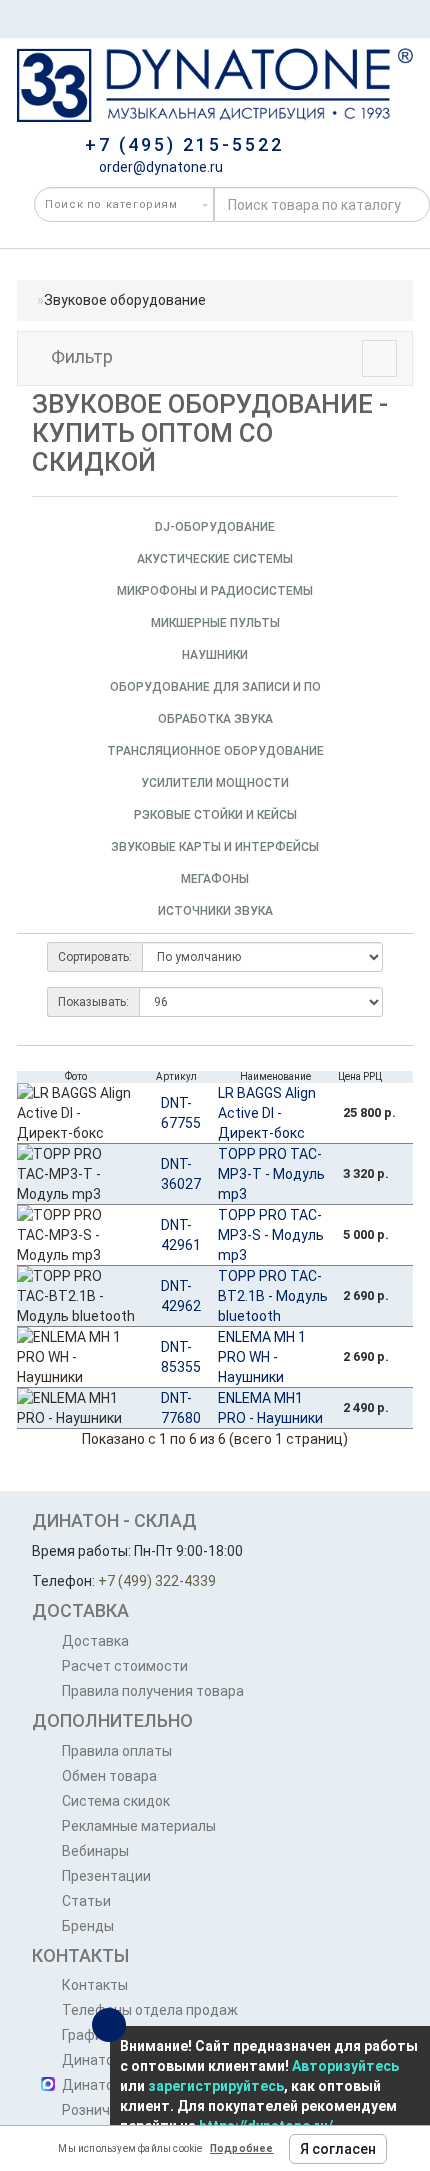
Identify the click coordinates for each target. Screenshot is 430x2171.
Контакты (95, 1985)
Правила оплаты (117, 1751)
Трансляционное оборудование (215, 751)
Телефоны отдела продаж (150, 2010)
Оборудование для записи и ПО (215, 687)
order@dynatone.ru (159, 167)
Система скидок (116, 1801)
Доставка (95, 1641)
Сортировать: (95, 957)
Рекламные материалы (139, 1826)
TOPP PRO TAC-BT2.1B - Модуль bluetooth (273, 1296)
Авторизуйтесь (345, 2066)
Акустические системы (215, 559)
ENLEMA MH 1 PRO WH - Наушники (262, 1357)
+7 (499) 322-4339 (157, 1581)
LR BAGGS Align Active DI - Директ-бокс (267, 1113)
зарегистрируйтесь (216, 2086)
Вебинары (95, 1851)
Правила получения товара (153, 1691)
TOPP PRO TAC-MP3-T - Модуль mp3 (271, 1174)
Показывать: (93, 1002)
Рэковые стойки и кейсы (215, 815)
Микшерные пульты (215, 623)
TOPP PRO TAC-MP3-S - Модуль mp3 (271, 1235)
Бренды (88, 1926)
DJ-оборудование (215, 527)
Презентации (106, 1876)
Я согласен (338, 2149)
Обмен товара (109, 1776)
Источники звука (215, 911)
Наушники (215, 655)
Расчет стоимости (125, 1666)
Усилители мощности (215, 783)
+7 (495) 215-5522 (184, 144)
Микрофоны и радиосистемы (215, 591)
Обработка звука (215, 719)
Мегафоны (215, 879)
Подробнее (242, 2148)
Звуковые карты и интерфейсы (215, 847)
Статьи (86, 1901)
